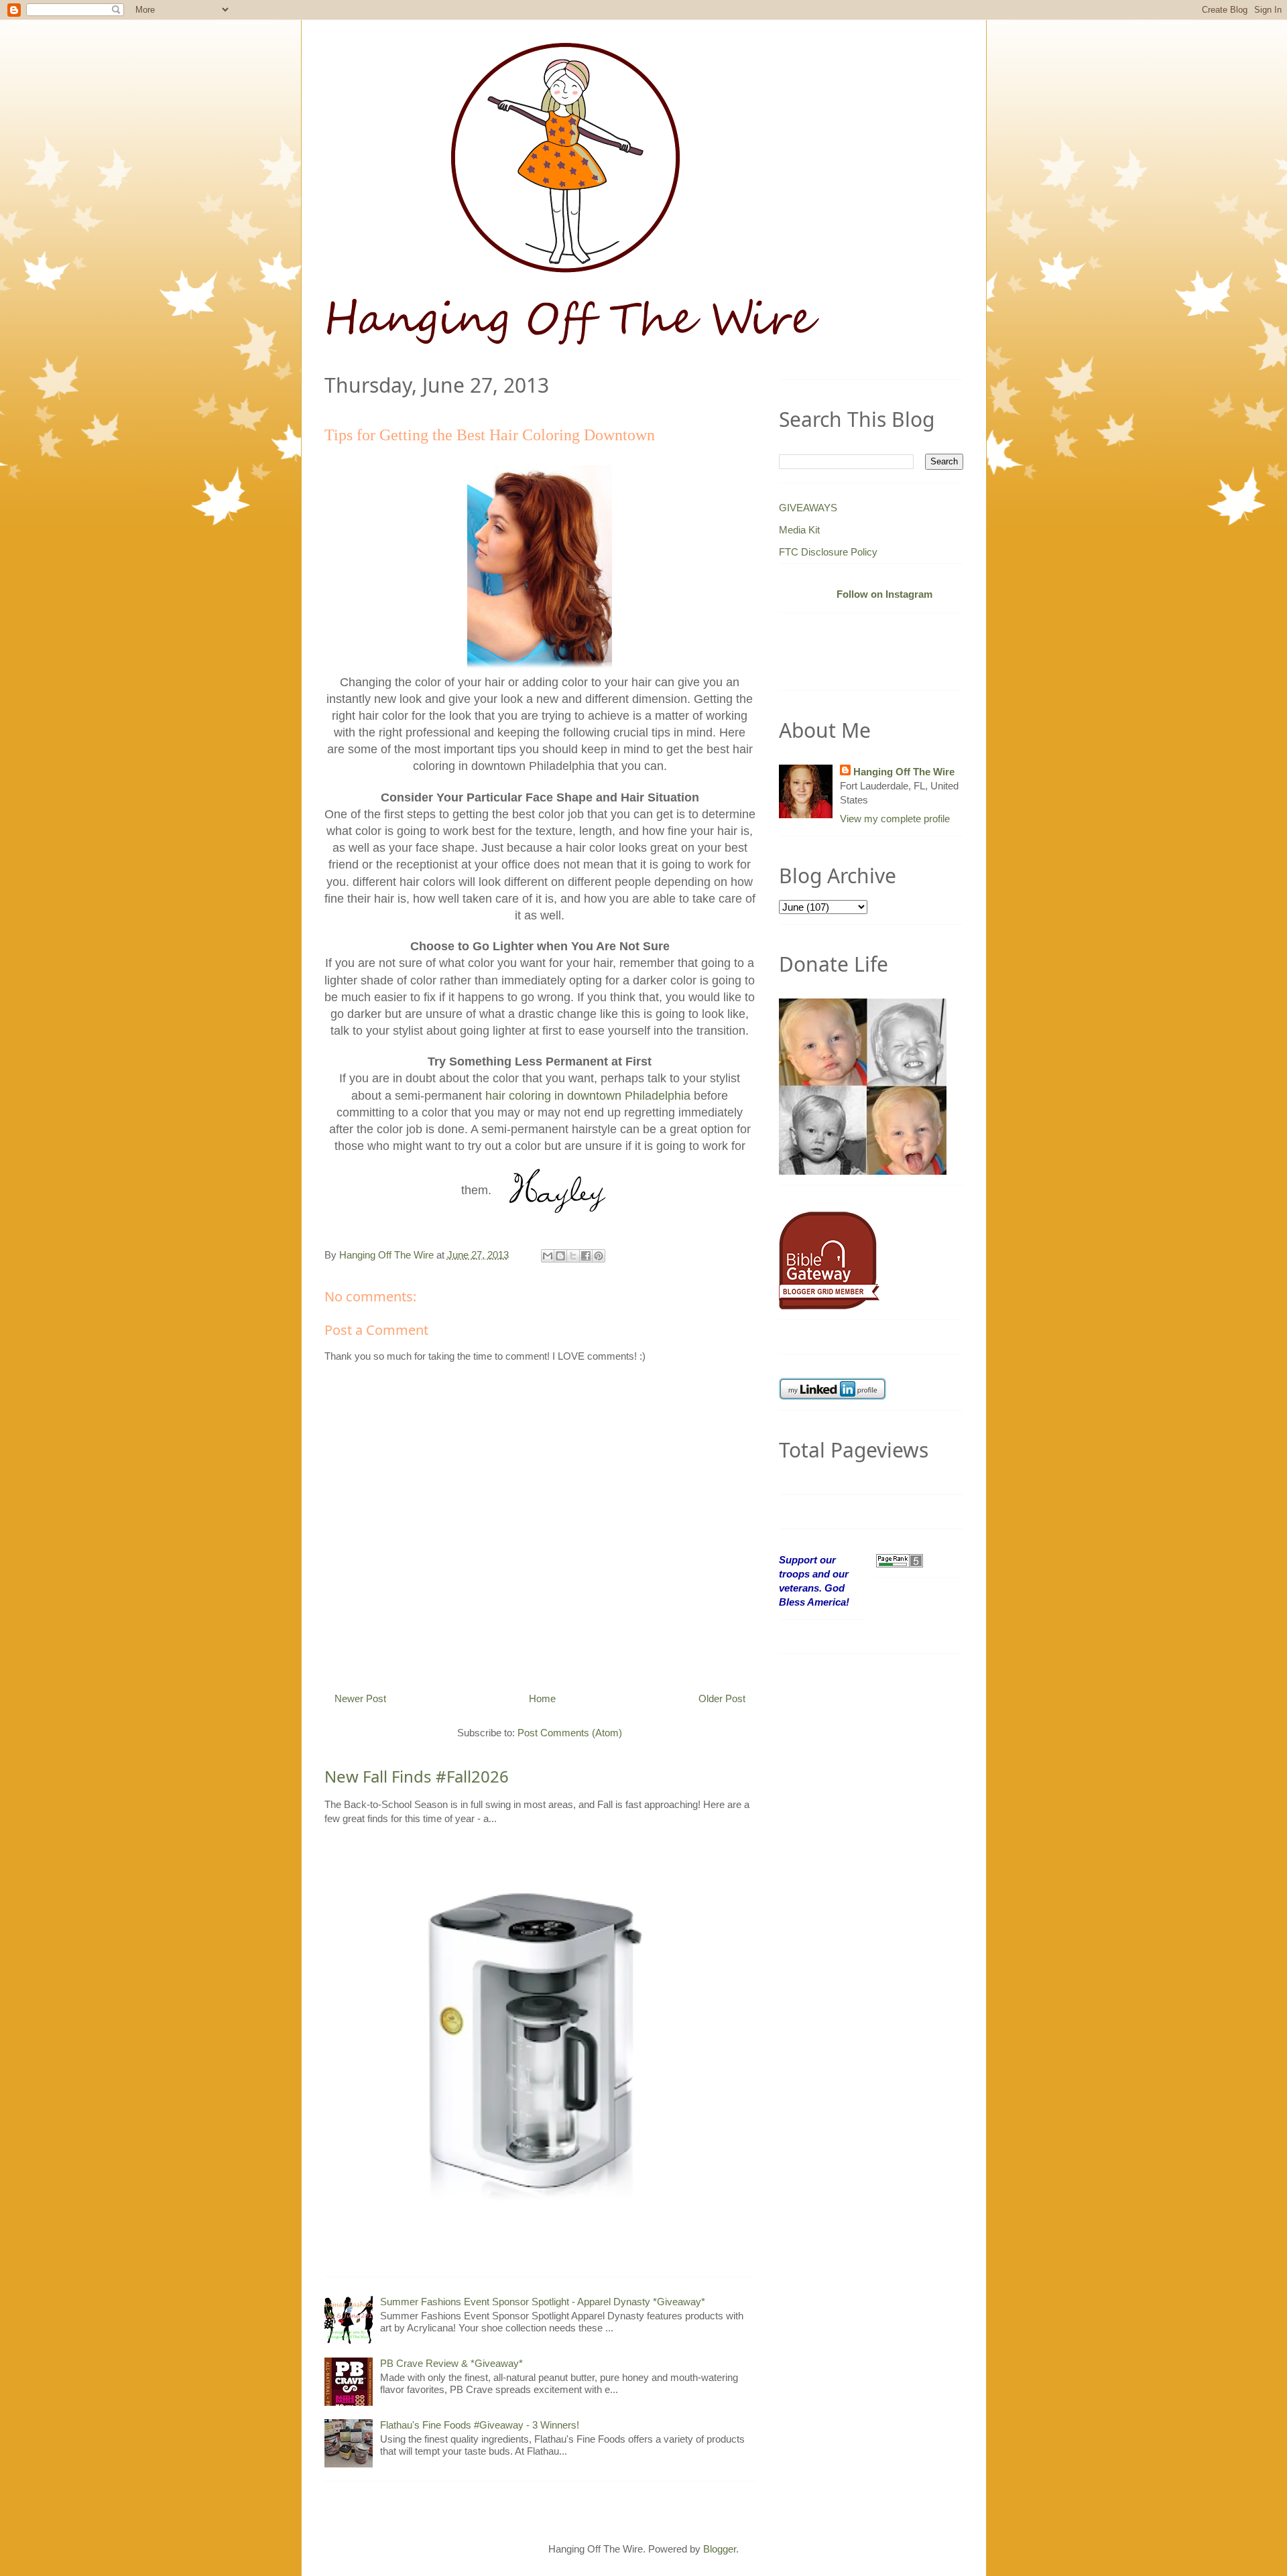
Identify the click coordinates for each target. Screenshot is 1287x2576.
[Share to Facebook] (586, 1256)
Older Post (722, 1698)
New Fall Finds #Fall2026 (417, 1776)
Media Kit (799, 530)
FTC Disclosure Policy (828, 552)
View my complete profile (895, 819)
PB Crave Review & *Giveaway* (451, 2363)
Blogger (720, 2549)
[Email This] (548, 1256)
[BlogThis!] (560, 1256)
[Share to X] (573, 1256)
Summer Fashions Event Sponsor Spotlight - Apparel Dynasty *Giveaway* (543, 2302)
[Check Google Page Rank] (900, 1560)
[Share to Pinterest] (599, 1256)
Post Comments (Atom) (570, 1733)
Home (542, 1698)
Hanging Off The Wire (904, 772)
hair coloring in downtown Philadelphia (588, 1096)
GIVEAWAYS (808, 508)
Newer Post (360, 1698)
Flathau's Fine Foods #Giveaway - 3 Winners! (480, 2425)
